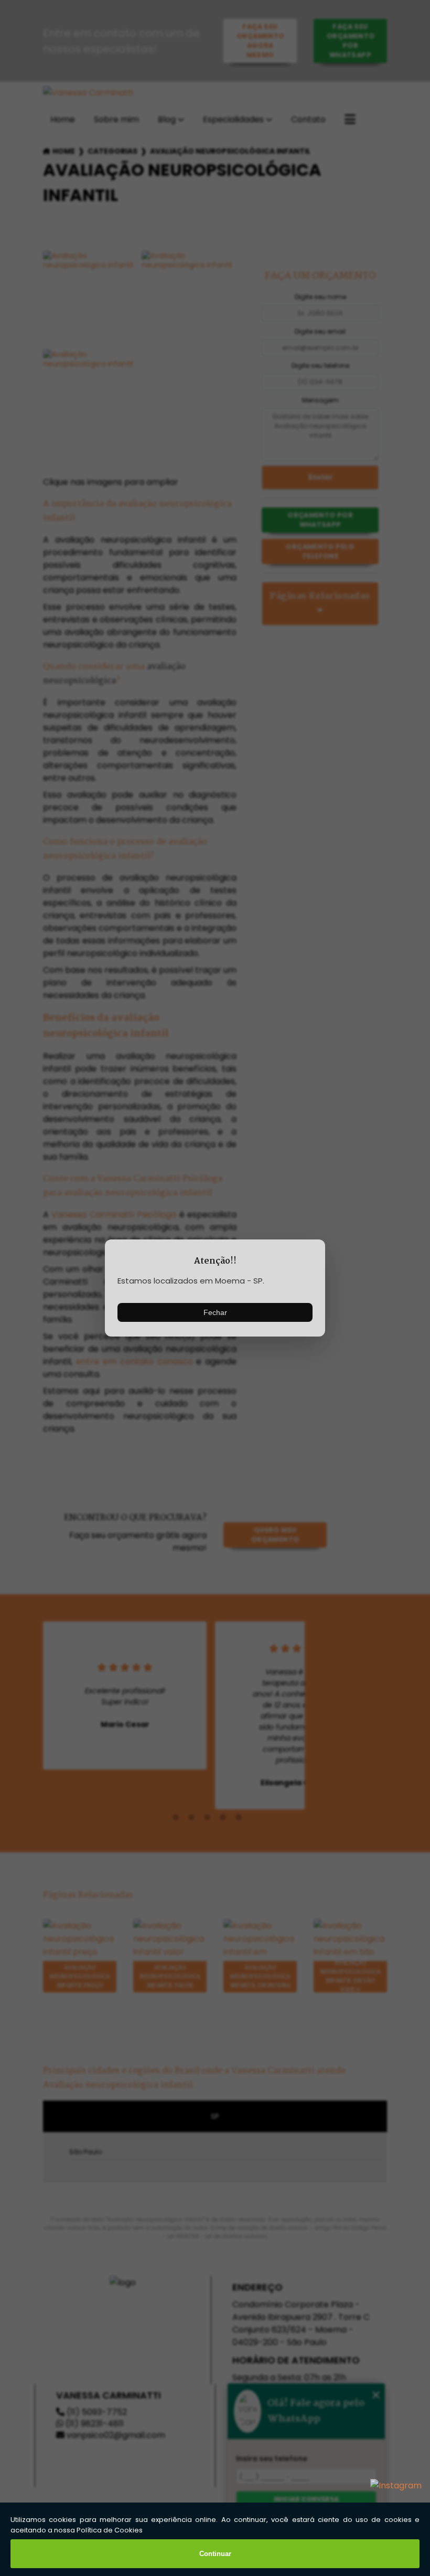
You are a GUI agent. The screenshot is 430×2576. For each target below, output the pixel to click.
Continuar (215, 2554)
